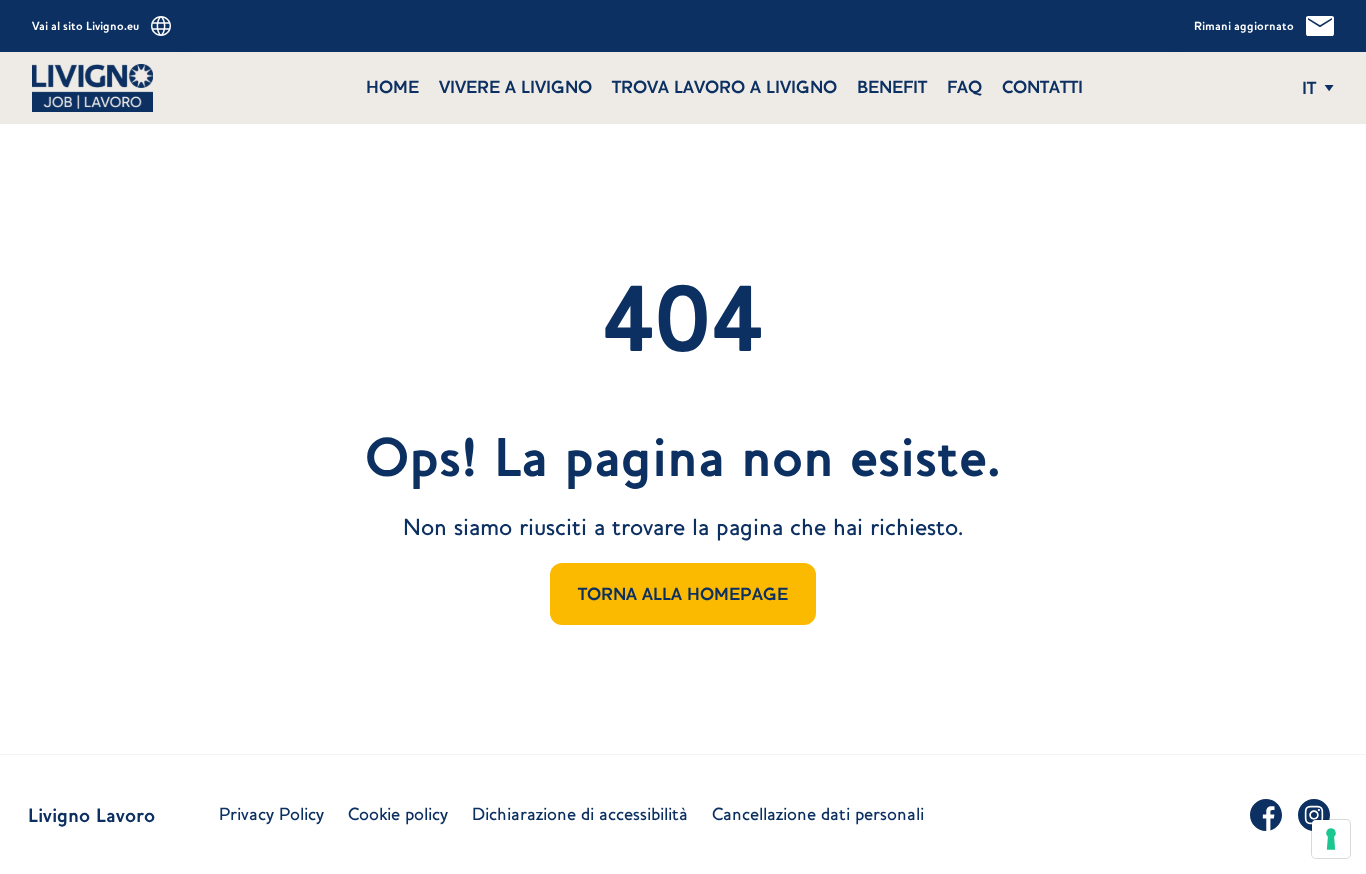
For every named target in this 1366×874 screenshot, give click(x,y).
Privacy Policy (271, 814)
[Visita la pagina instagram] (1314, 815)
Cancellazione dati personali (818, 814)
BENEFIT (892, 87)
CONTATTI (1042, 87)
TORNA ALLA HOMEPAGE (683, 594)
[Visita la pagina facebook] (1266, 815)
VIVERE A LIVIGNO (515, 87)
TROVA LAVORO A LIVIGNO (724, 87)
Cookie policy (398, 814)
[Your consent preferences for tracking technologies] (1331, 839)
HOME (392, 87)
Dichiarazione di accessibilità (580, 814)
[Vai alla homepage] (183, 88)
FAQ (964, 87)
